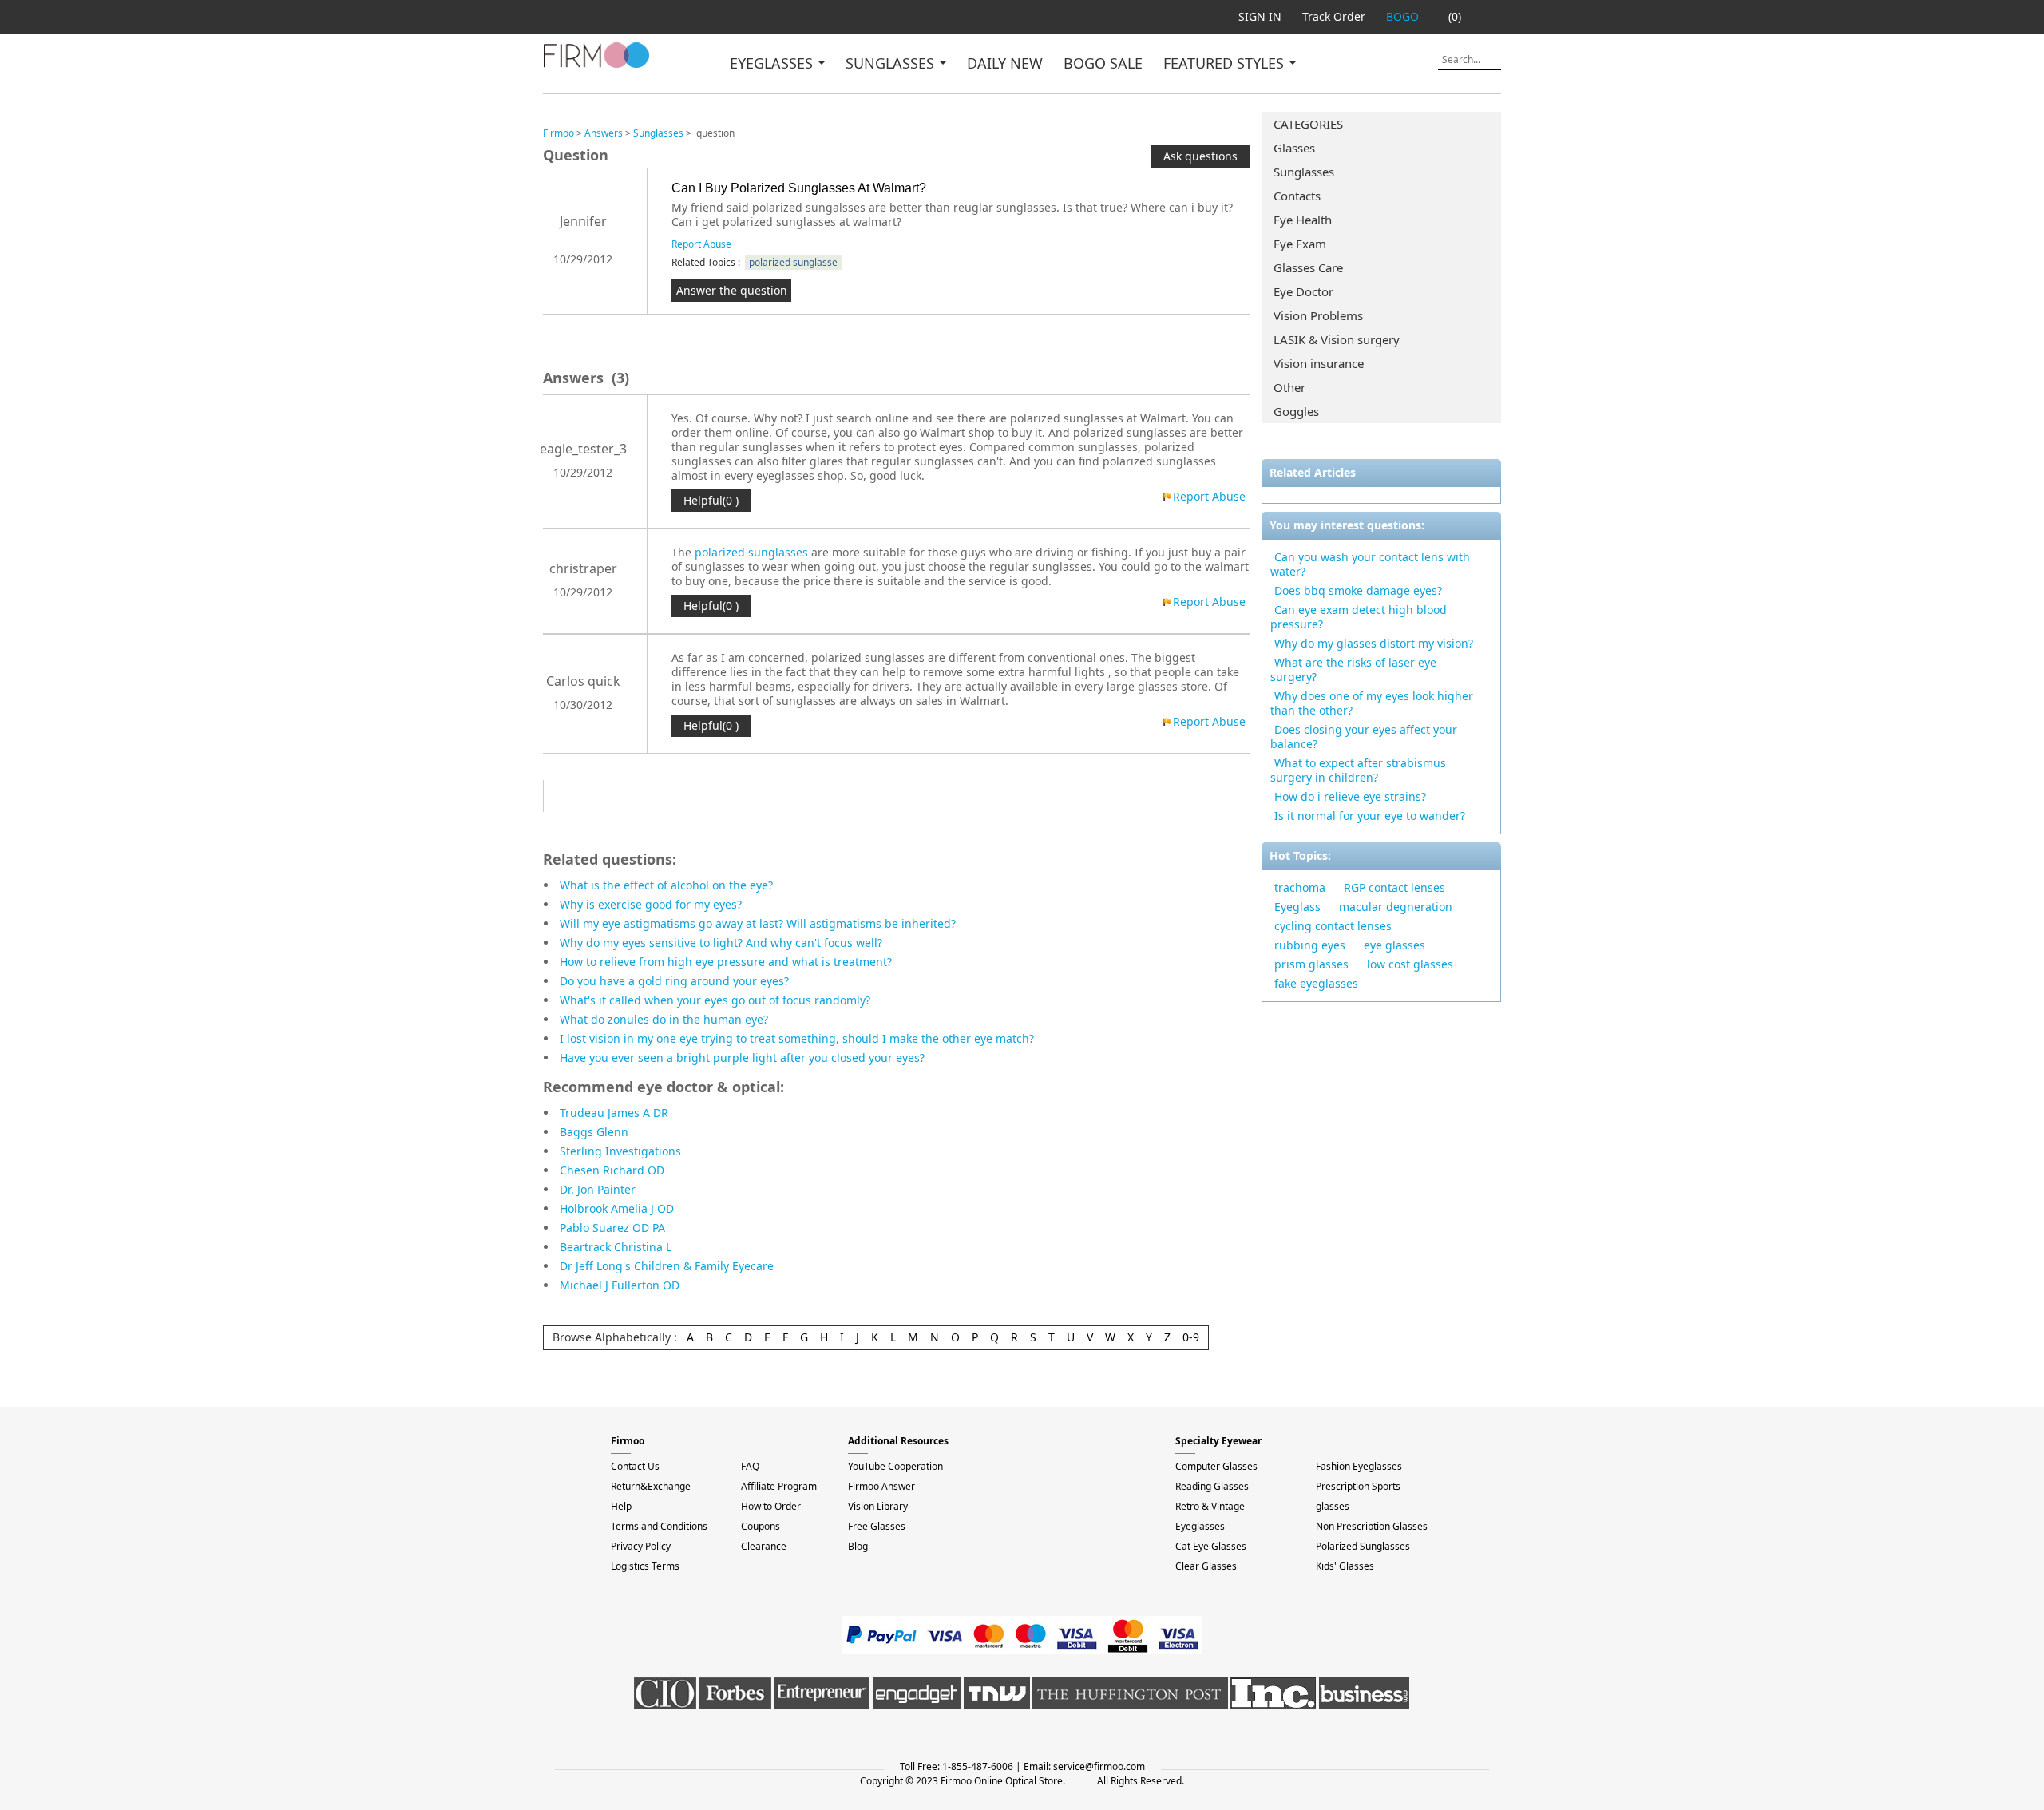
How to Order (771, 1506)
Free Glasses (877, 1526)
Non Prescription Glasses (1372, 1526)
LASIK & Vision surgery (1337, 339)
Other (1289, 387)
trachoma (1300, 887)
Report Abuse (701, 244)
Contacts (1297, 196)
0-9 (1191, 1337)
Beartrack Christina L (616, 1247)
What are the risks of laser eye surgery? (1353, 669)
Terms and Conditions (659, 1526)
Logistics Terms (645, 1566)
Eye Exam (1300, 244)
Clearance (764, 1546)
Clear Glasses (1206, 1566)
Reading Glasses (1212, 1486)
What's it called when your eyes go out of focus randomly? (715, 1000)
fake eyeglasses (1316, 983)
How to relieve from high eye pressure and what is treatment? (726, 962)
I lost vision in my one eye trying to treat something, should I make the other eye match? (797, 1038)
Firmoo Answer (881, 1486)
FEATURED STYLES (1226, 63)
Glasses (1294, 148)
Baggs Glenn (594, 1132)
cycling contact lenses (1333, 926)
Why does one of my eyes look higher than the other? (1372, 703)
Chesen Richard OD (612, 1170)
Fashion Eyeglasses (1359, 1466)
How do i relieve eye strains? (1350, 796)
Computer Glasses (1216, 1466)
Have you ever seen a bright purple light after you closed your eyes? (742, 1057)
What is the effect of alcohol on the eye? (666, 885)
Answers (604, 133)
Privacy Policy (641, 1546)
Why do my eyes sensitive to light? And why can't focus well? (721, 943)
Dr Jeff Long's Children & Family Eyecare (667, 1266)
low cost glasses (1410, 964)
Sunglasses (1304, 172)
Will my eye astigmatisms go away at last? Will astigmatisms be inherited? (758, 923)
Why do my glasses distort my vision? (1374, 643)
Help (621, 1506)
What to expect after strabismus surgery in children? (1358, 770)
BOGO (1402, 16)
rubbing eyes (1310, 945)
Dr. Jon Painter (598, 1189)
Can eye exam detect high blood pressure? (1359, 617)
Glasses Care (1308, 267)
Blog (858, 1546)
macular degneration (1396, 907)
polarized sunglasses (751, 552)
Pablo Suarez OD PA (612, 1228)
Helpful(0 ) (711, 500)
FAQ (750, 1466)
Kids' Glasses (1345, 1566)
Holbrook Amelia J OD (617, 1208)
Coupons (761, 1526)
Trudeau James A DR (614, 1113)
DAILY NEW (1005, 63)
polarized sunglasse (793, 262)
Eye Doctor (1303, 291)
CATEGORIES (1308, 124)
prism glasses (1311, 964)
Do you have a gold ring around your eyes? (674, 981)
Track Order (1334, 16)
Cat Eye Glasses (1211, 1546)
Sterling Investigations (620, 1151)
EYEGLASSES (773, 63)
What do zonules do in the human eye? (664, 1019)
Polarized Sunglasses (1363, 1546)
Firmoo (559, 133)
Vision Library (878, 1506)
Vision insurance (1319, 363)
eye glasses (1394, 945)
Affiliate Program (779, 1486)
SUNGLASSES (892, 63)
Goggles (1296, 411)
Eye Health (1303, 220)
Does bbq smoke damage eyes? (1358, 590)
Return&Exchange (651, 1486)
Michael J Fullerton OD (620, 1285)
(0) (1455, 16)
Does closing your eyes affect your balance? (1364, 737)
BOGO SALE (1103, 63)
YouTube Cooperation (895, 1466)
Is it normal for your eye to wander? (1370, 816)
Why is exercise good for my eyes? (651, 904)
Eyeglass (1297, 907)
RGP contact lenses (1394, 887)
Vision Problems (1318, 315)
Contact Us (635, 1466)
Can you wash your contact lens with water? (1370, 564)
